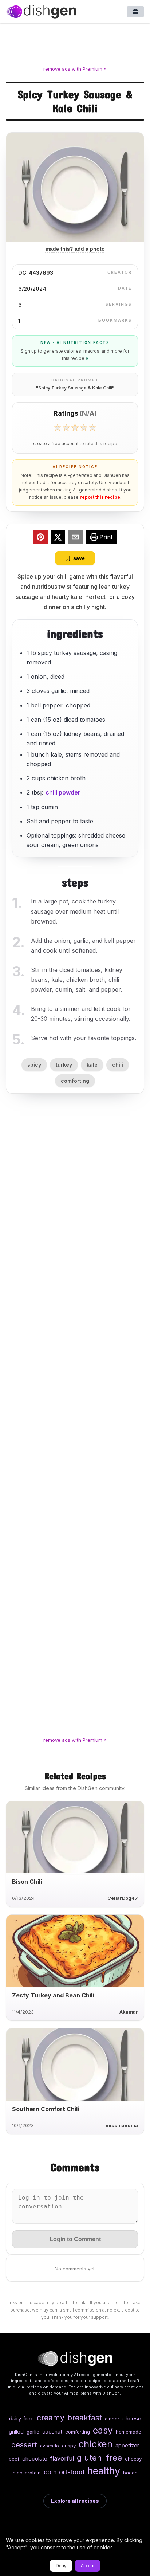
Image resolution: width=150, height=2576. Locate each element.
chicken (96, 2444)
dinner (112, 2419)
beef (14, 2459)
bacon (130, 2473)
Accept (88, 2566)
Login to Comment (75, 2239)
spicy (34, 1065)
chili (118, 1065)
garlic (33, 2432)
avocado (50, 2446)
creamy (51, 2418)
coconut (52, 2432)
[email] (75, 538)
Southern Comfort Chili (46, 2109)
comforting (75, 1081)
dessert (24, 2445)
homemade (129, 2432)
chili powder (63, 792)
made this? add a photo (75, 249)
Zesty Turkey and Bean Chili (53, 1995)
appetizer (127, 2445)
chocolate (35, 2459)
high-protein (27, 2473)
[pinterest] (40, 538)
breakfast (85, 2418)
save (79, 558)
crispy (69, 2446)
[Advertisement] (75, 46)
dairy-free (21, 2418)
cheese (132, 2418)
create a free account (56, 444)
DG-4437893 (36, 273)
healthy (104, 2471)
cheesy (133, 2459)
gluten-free (99, 2457)
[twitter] (58, 538)
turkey (64, 1065)
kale (92, 1065)
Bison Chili (27, 1882)
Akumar (129, 2012)
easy (103, 2430)
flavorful (62, 2458)
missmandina (122, 2126)
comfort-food (64, 2472)
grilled (16, 2432)
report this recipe (100, 497)
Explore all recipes (75, 2501)
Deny (61, 2566)
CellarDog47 (123, 1898)
